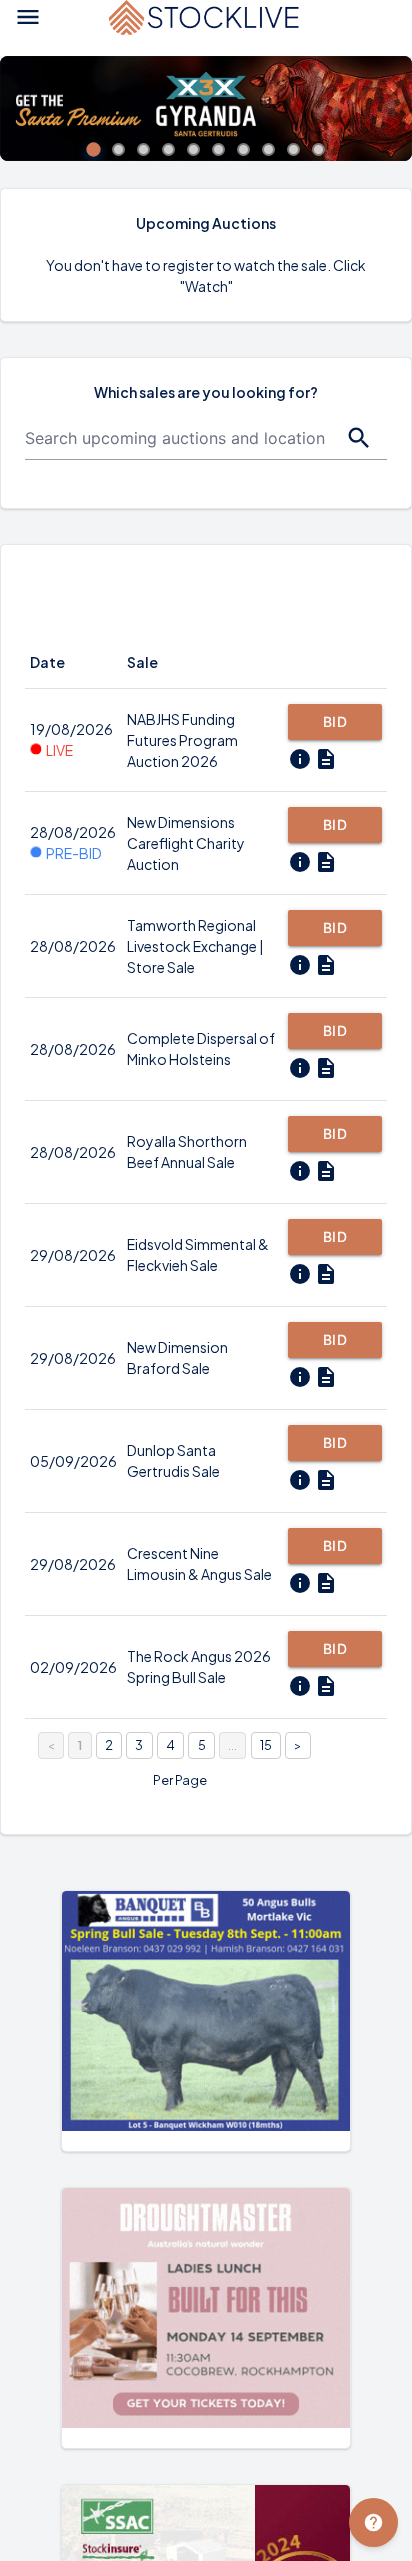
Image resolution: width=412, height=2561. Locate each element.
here (102, 707)
